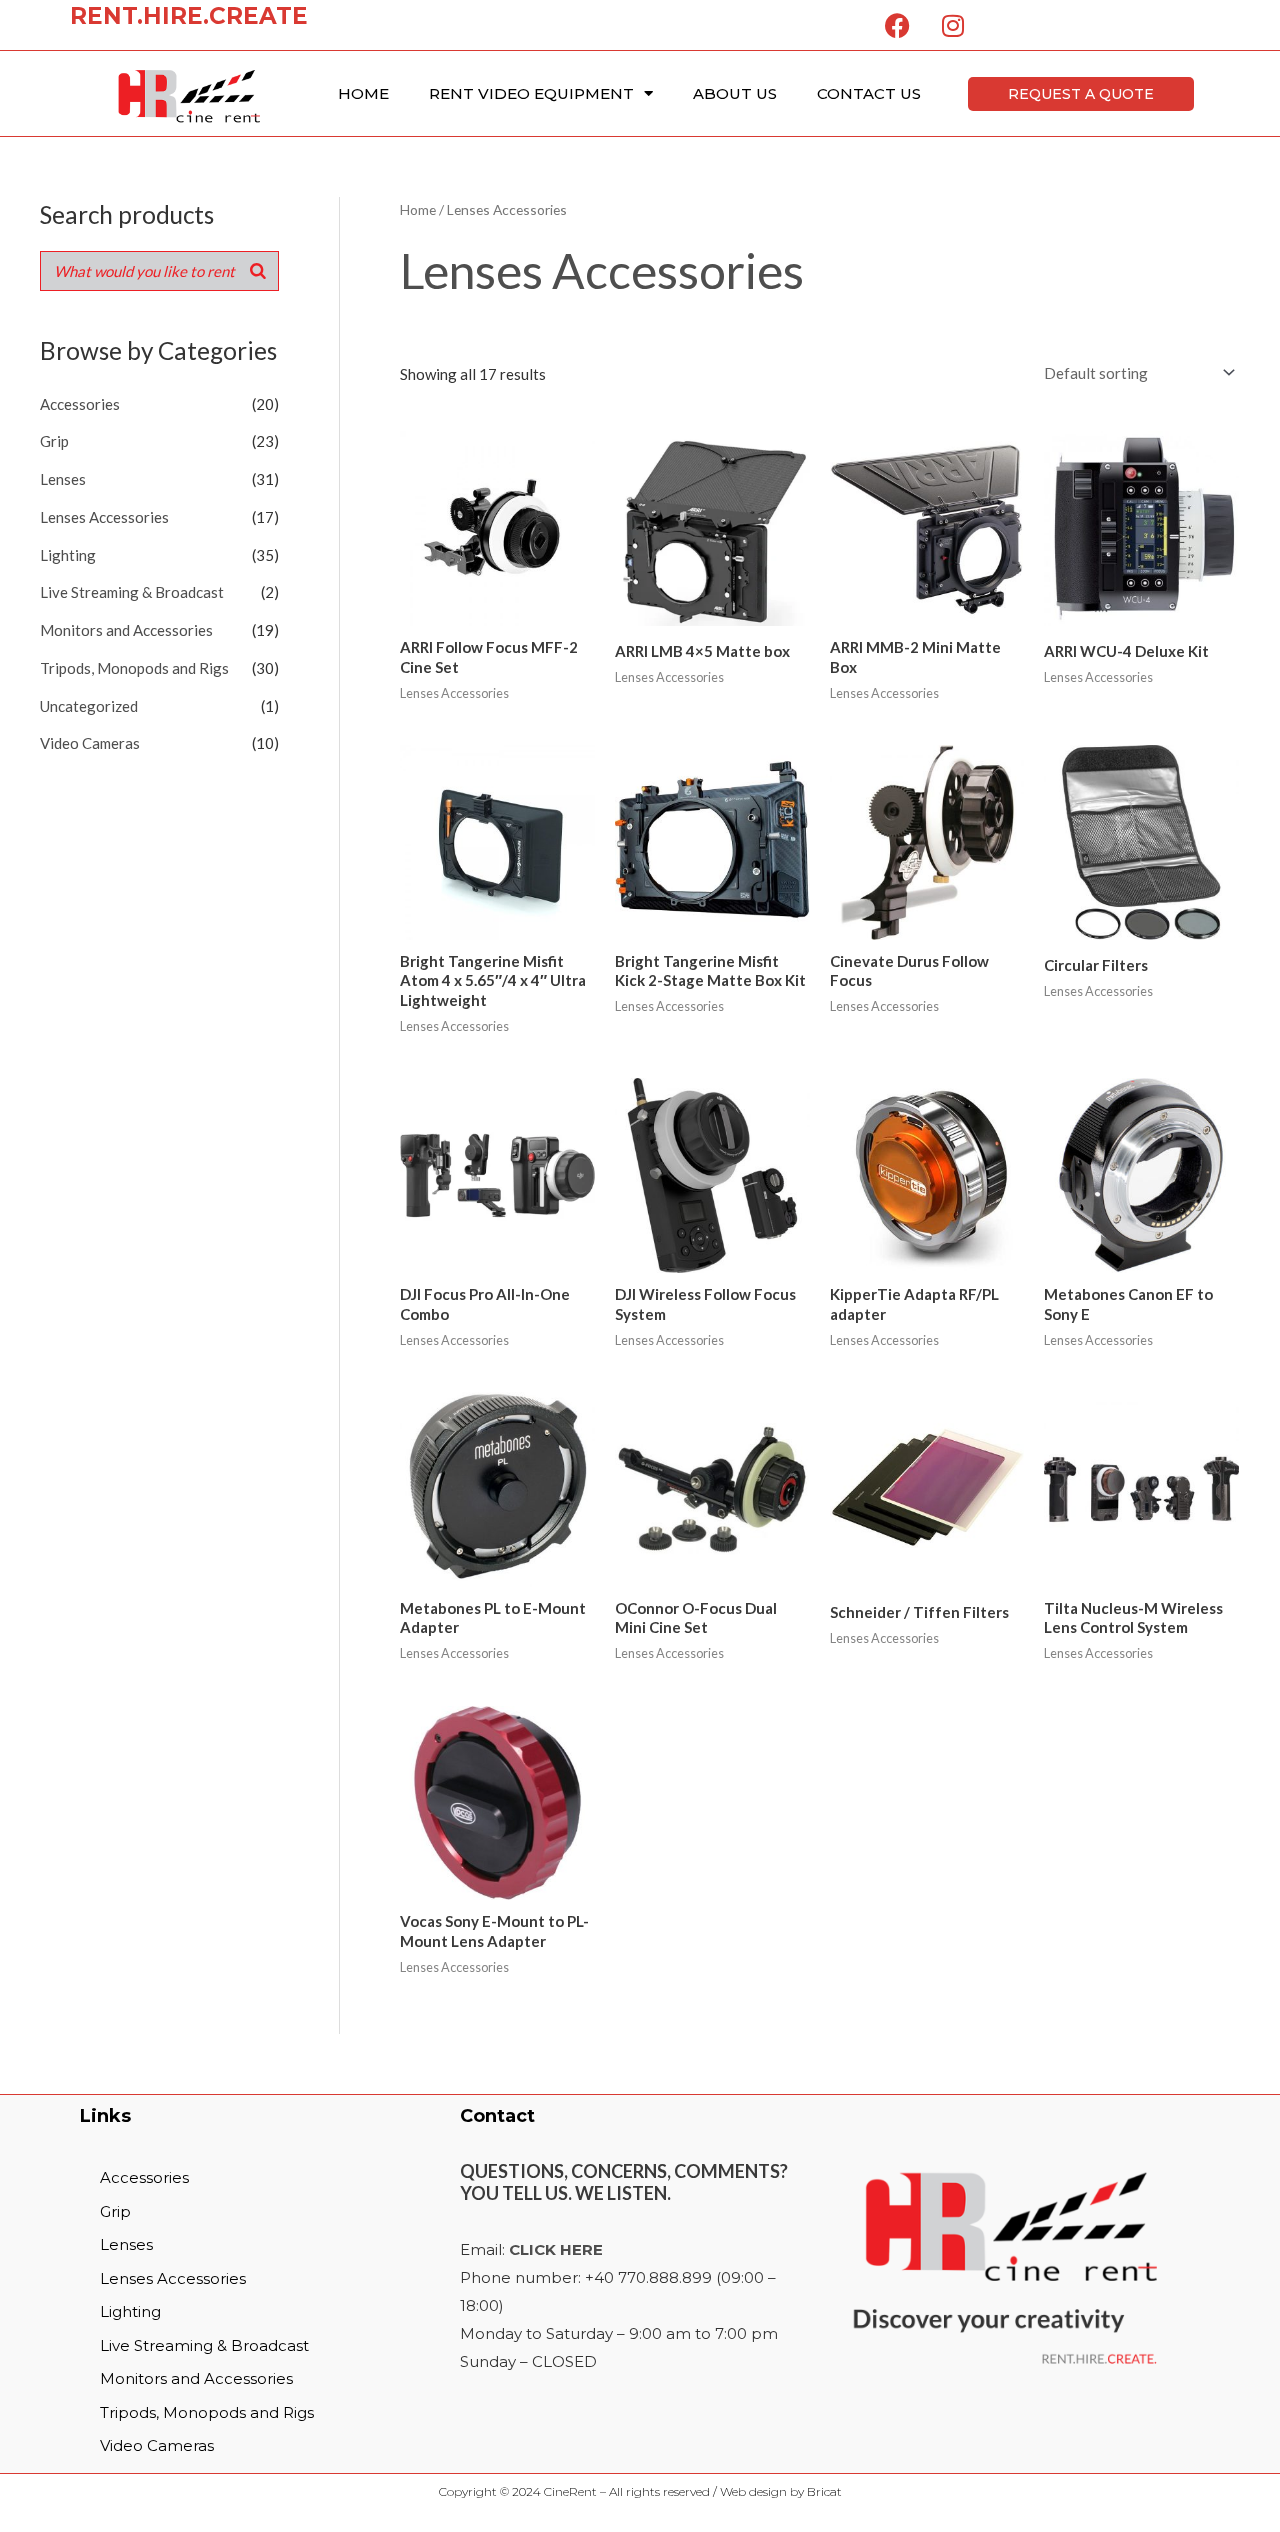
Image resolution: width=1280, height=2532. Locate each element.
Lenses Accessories (104, 517)
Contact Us (869, 93)
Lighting (68, 555)
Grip (54, 441)
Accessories (80, 404)
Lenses (63, 479)
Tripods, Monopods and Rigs (134, 668)
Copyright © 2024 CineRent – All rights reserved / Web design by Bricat (640, 2491)
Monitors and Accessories (126, 630)
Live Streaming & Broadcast (132, 592)
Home (363, 93)
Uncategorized (89, 706)
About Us (735, 93)
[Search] (258, 271)
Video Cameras (90, 743)
